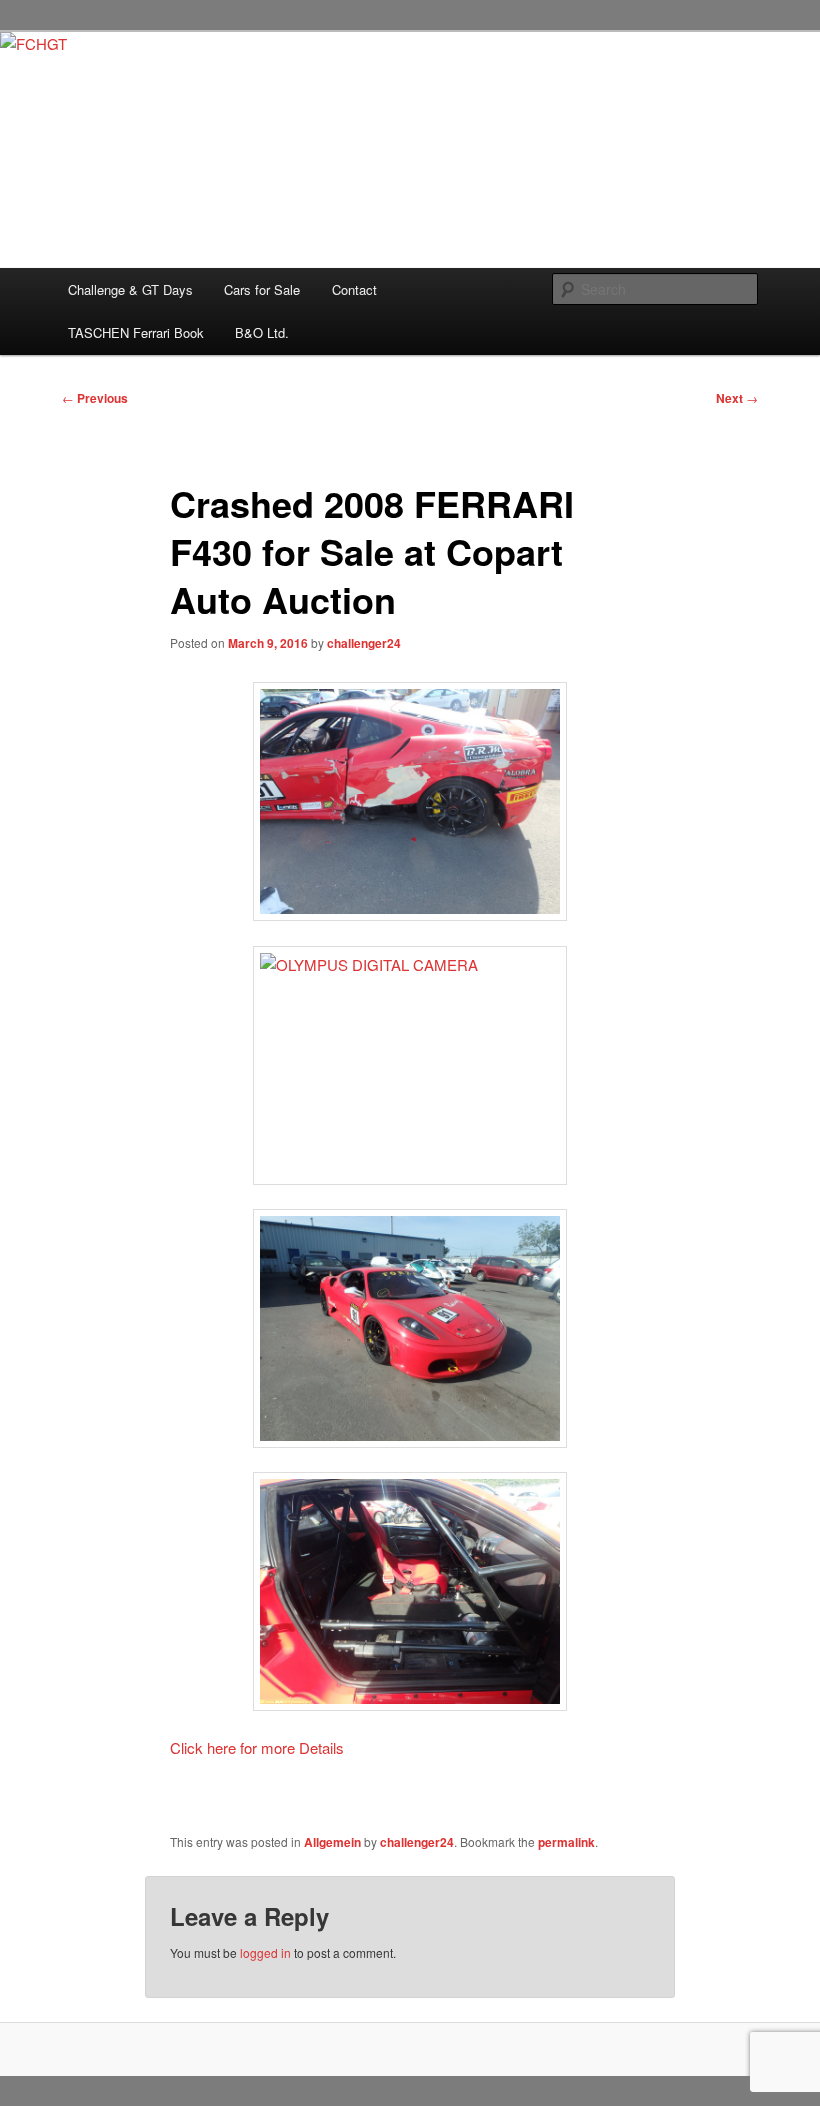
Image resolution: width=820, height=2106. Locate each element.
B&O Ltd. (262, 332)
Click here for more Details (257, 1747)
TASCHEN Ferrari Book (136, 332)
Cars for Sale (262, 289)
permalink (566, 1842)
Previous (95, 398)
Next (737, 398)
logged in (265, 1952)
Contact (354, 289)
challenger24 (364, 643)
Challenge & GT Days (130, 289)
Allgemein (332, 1842)
